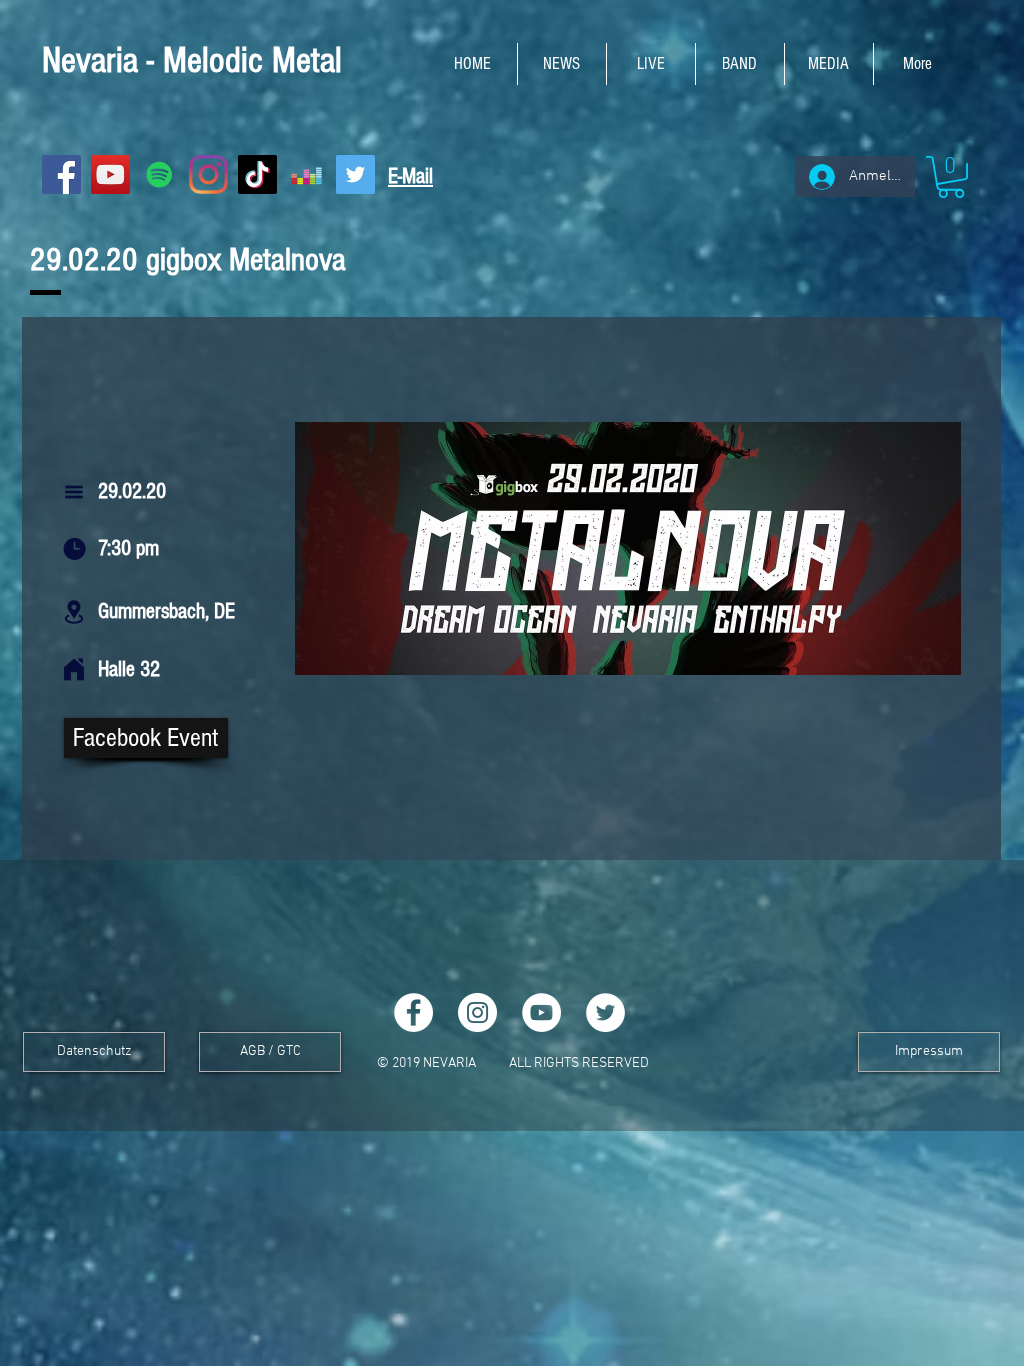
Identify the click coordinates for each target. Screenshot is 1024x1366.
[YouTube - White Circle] (541, 1012)
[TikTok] (257, 174)
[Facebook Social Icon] (61, 174)
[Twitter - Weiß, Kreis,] (605, 1012)
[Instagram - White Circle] (477, 1012)
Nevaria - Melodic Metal (192, 61)
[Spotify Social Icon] (159, 174)
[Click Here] (74, 670)
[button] (951, 177)
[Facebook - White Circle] (413, 1012)
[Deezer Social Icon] (306, 174)
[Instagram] (208, 174)
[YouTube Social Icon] (110, 174)
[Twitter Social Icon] (355, 174)
